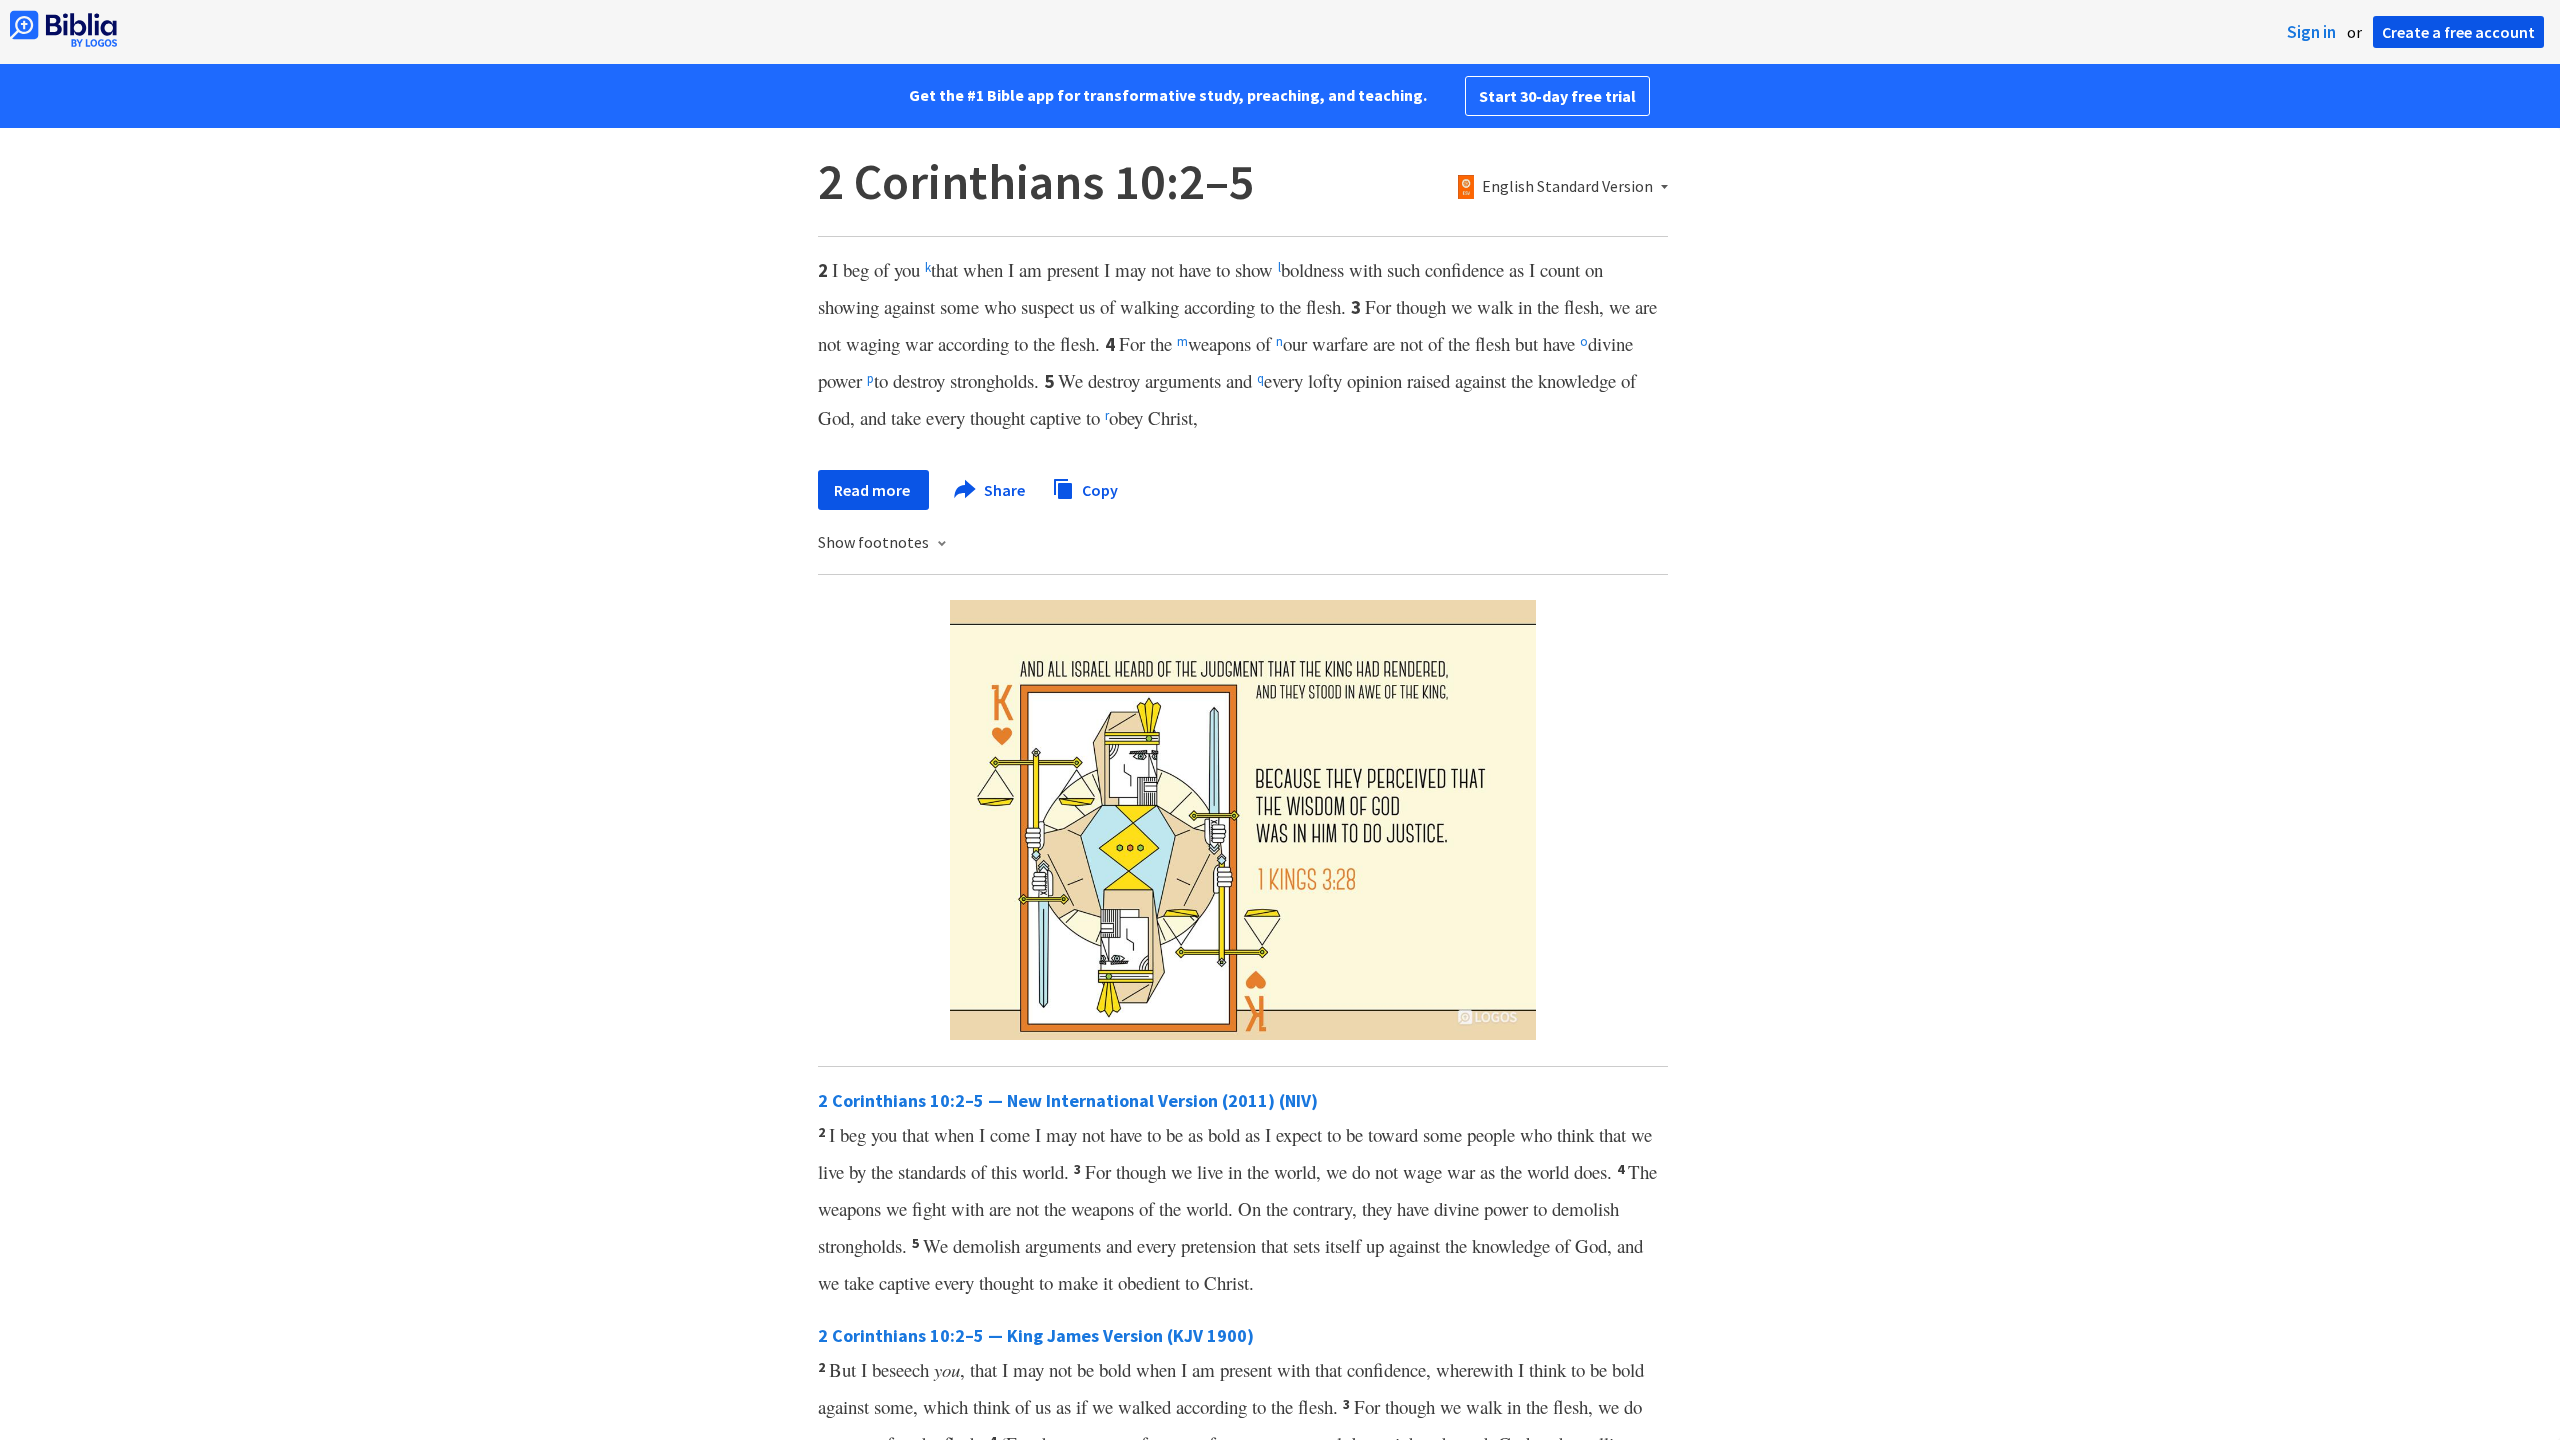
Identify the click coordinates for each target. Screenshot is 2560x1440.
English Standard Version (1567, 187)
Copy (1098, 489)
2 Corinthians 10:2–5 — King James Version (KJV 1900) (1036, 1335)
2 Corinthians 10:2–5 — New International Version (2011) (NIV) (1068, 1100)
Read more (873, 490)
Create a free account (2458, 32)
